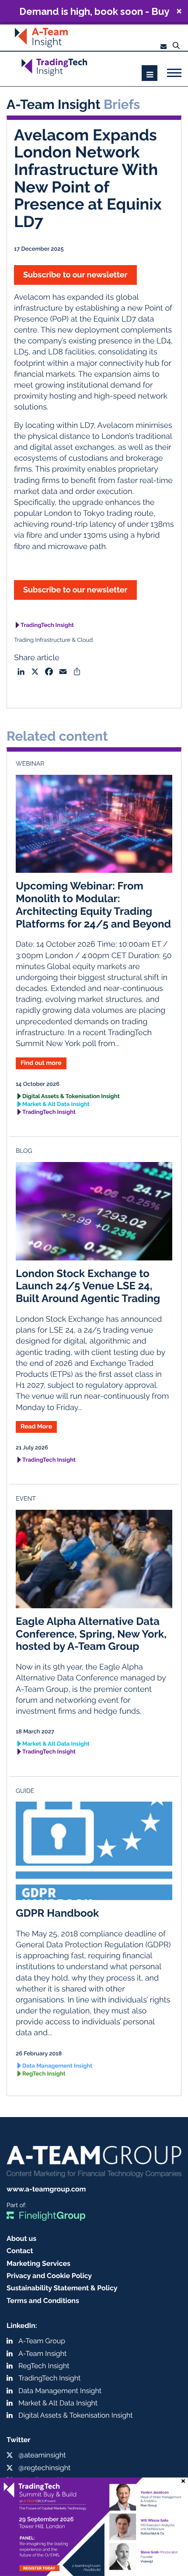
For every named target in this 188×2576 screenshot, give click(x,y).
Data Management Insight (57, 2066)
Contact (20, 2251)
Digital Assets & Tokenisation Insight (71, 1097)
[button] (94, 11)
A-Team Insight (42, 2354)
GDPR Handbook (57, 1913)
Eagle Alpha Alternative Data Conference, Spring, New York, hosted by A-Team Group (91, 1634)
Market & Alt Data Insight (56, 1104)
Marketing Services (38, 2263)
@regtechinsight (44, 2468)
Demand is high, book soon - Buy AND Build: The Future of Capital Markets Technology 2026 (94, 11)
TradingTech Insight (47, 625)
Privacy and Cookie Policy (49, 2276)
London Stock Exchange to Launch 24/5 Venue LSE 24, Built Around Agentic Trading (88, 1286)
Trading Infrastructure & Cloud (53, 640)
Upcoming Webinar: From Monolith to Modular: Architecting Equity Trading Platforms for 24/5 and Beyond (93, 905)
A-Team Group (42, 2341)
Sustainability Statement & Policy (62, 2288)
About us (21, 2238)
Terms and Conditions (43, 2301)
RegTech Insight (44, 2074)
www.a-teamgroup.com (46, 2189)
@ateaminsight (42, 2455)
